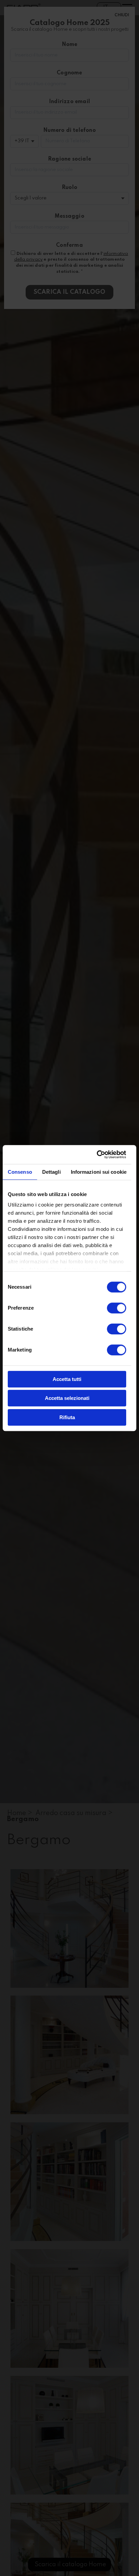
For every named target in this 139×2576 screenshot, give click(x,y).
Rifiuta (67, 1417)
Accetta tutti (67, 1379)
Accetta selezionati (67, 1398)
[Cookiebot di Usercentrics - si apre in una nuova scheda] (97, 1154)
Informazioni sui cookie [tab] (99, 1172)
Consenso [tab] (20, 1172)
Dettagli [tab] (51, 1172)
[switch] (117, 1308)
